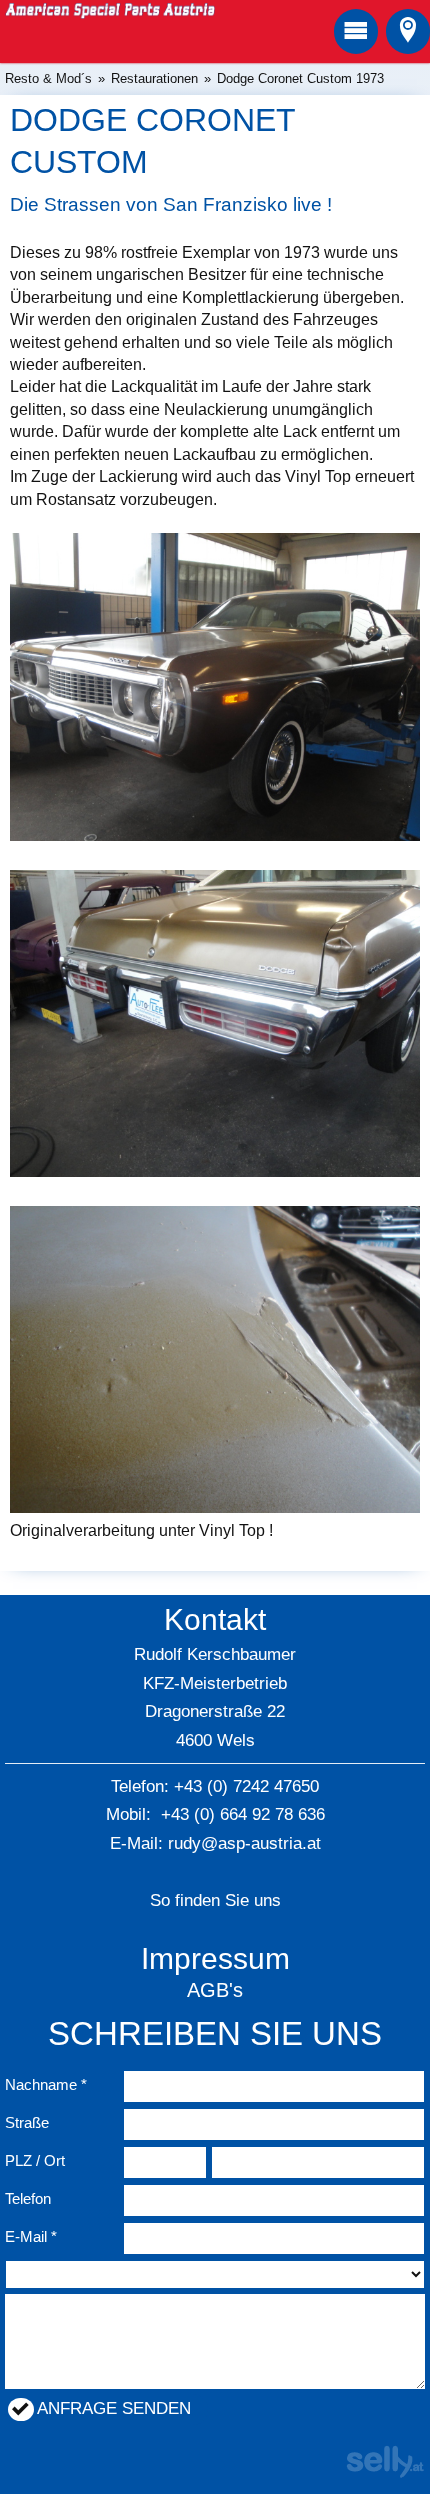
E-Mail (26, 2236)
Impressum (215, 1958)
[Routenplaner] (408, 31)
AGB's (215, 1990)
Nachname (41, 2084)
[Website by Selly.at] (385, 2473)
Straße (27, 2122)
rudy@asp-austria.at (244, 1843)
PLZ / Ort (35, 2160)
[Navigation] (356, 31)
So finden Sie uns (215, 1900)
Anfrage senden (114, 2408)
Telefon (28, 2198)
